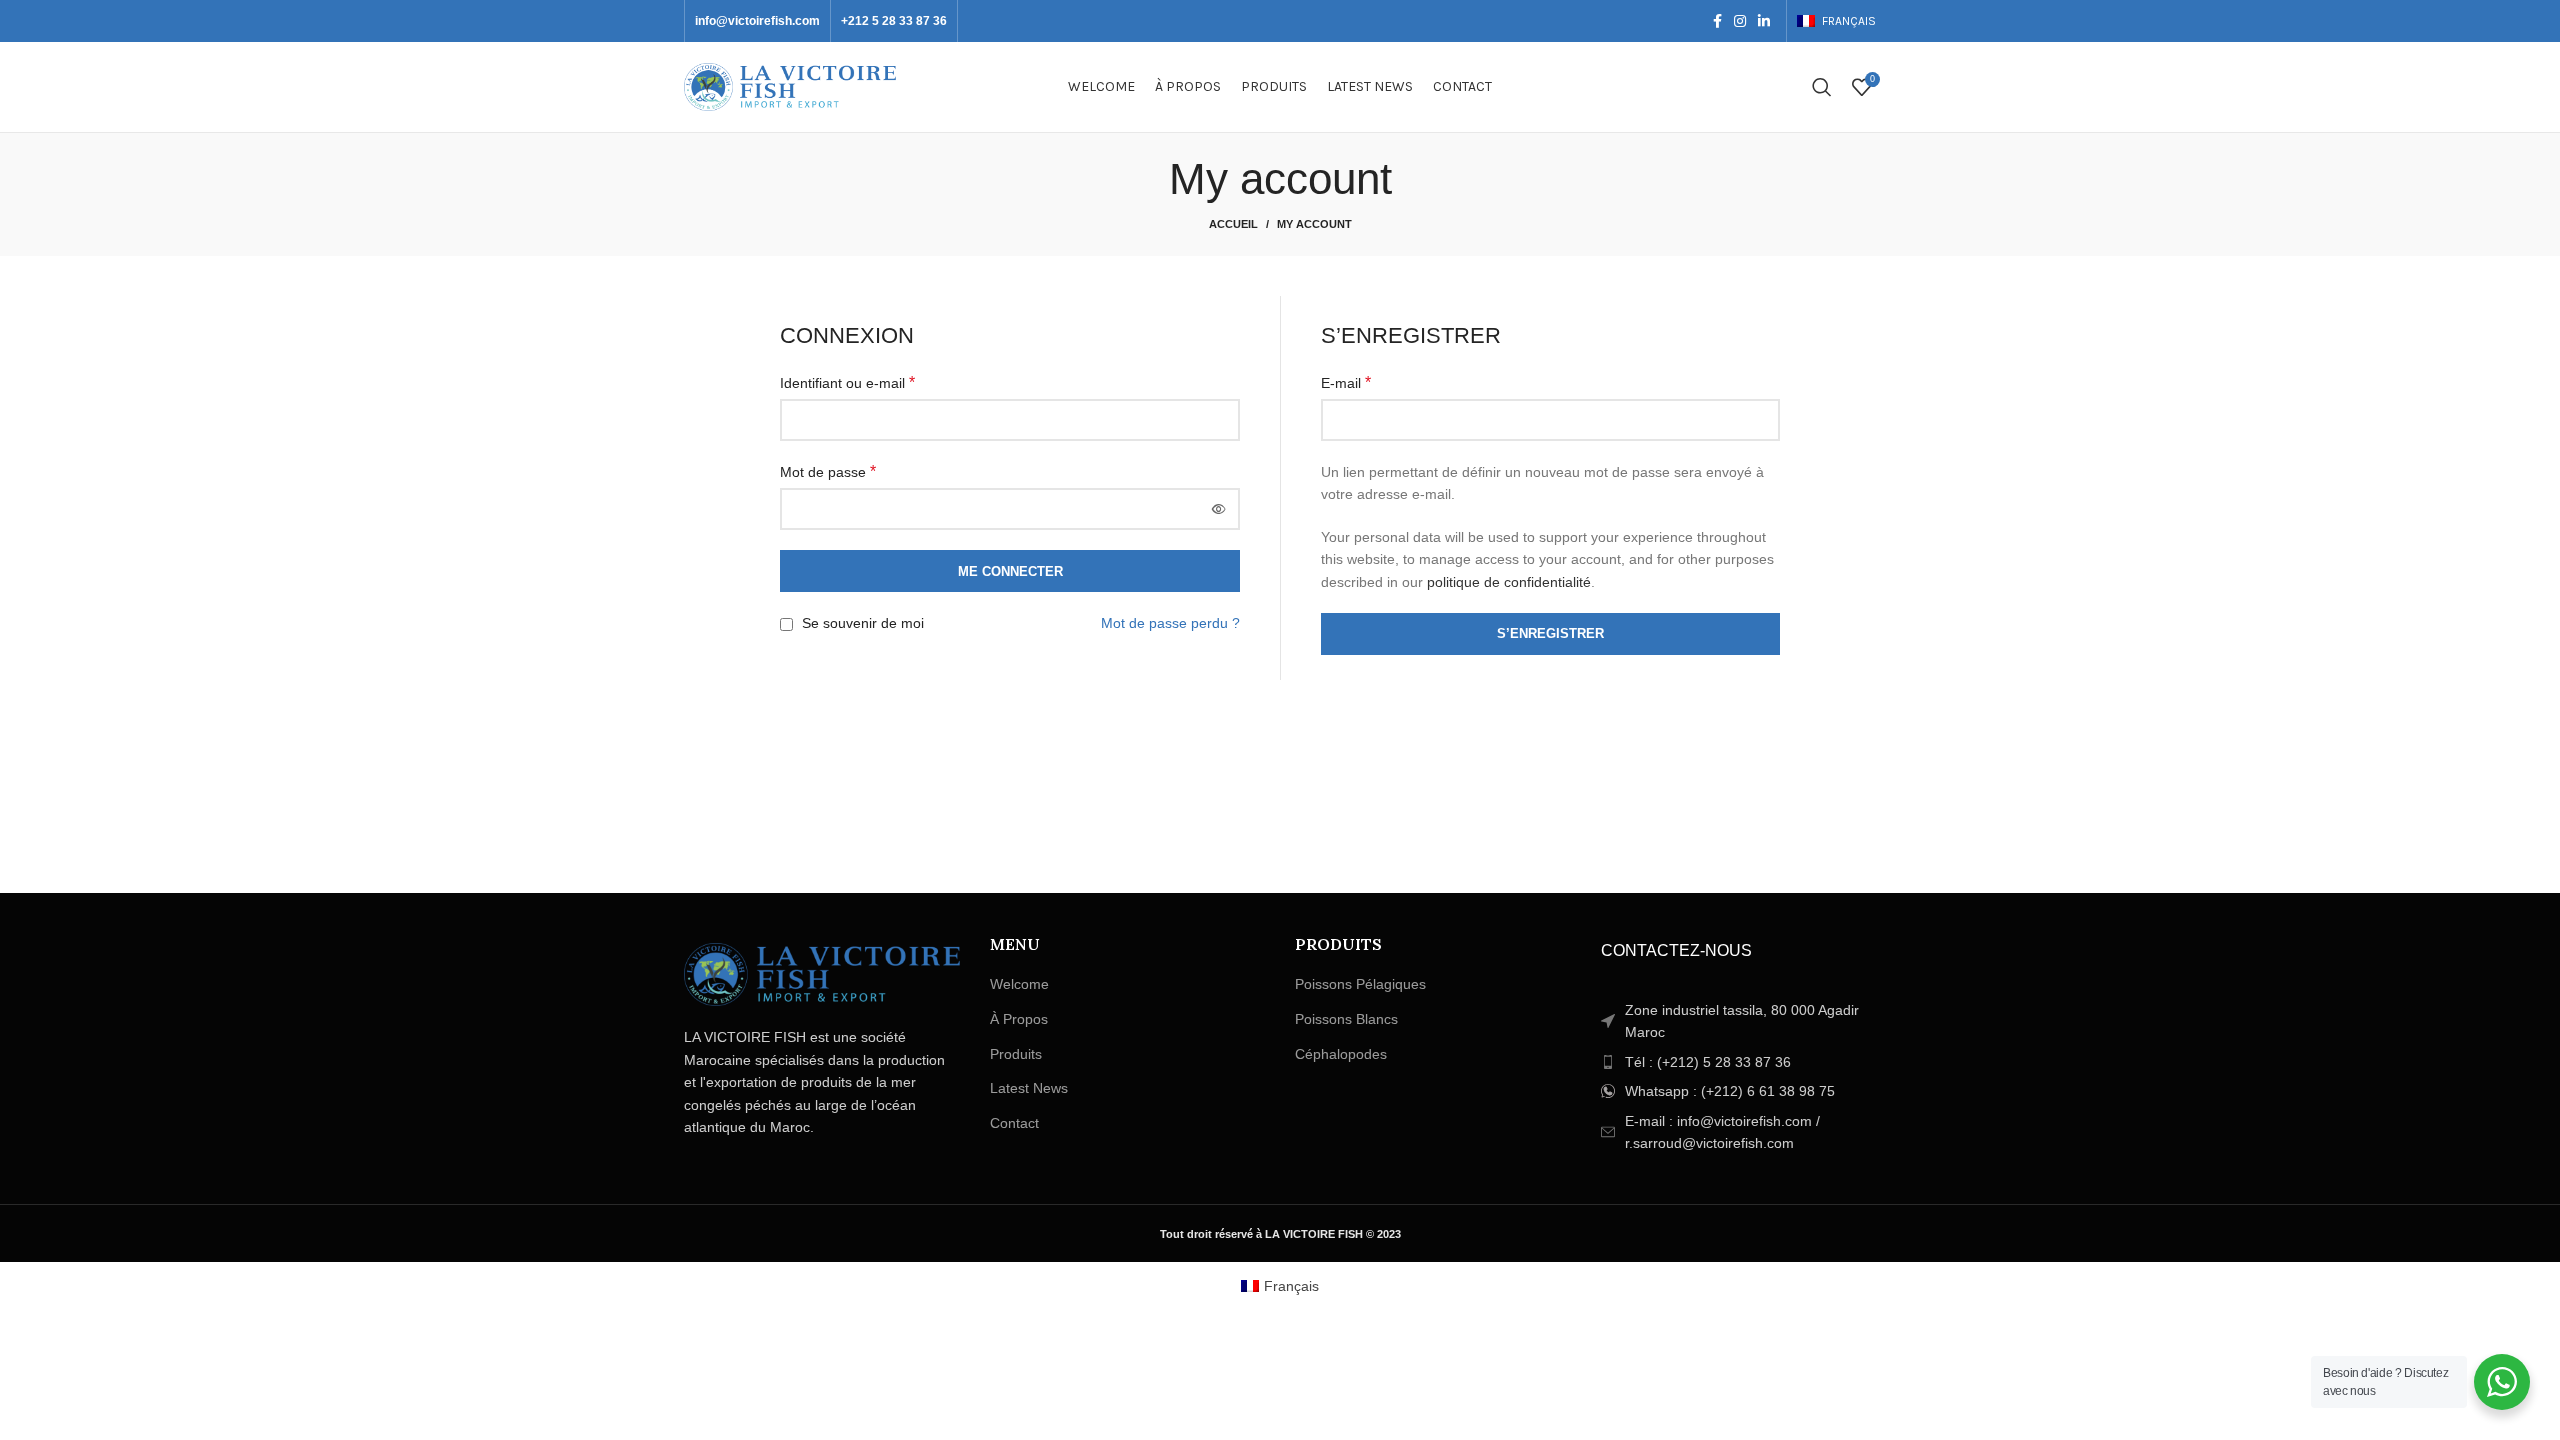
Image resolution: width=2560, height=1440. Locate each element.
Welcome (1019, 984)
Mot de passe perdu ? (1170, 623)
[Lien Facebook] (1717, 21)
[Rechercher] (1822, 87)
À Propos (1019, 1019)
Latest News (1029, 1088)
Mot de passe (828, 471)
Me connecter (1010, 571)
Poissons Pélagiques (1360, 984)
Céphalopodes (1341, 1054)
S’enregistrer (1550, 633)
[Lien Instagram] (1740, 21)
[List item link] (1739, 1062)
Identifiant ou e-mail (847, 382)
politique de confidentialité (1509, 582)
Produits (1016, 1054)
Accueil (1233, 224)
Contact (1014, 1123)
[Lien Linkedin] (1764, 21)
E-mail (1346, 382)
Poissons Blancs (1346, 1019)
